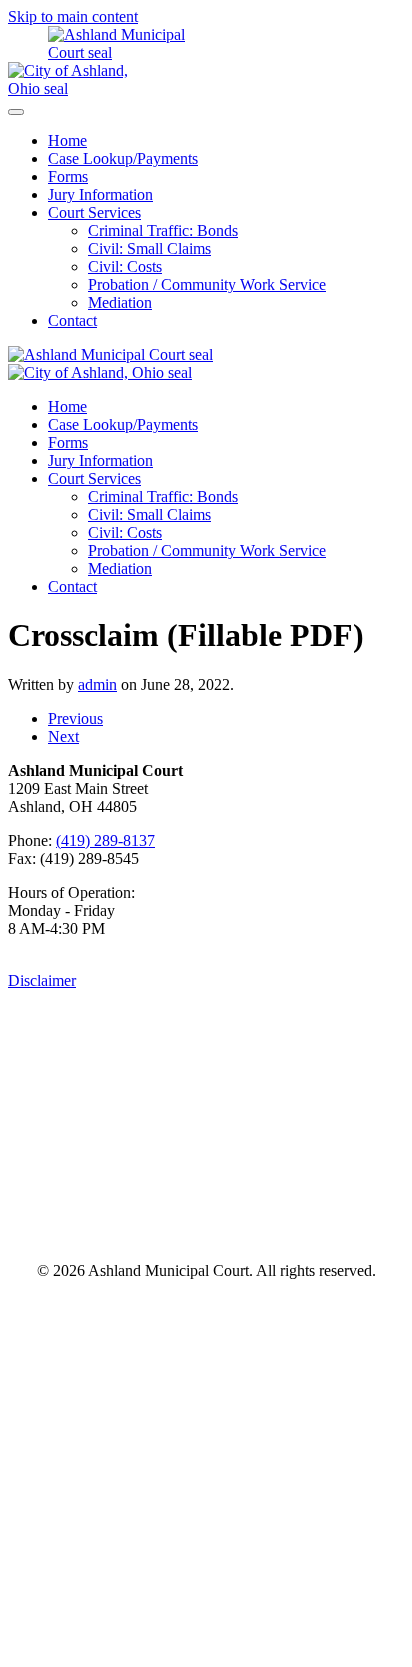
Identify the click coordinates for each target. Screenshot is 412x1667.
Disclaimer (42, 980)
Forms (68, 176)
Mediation (120, 302)
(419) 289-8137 (105, 840)
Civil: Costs (125, 266)
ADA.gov (120, 1222)
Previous (75, 718)
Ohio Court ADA (284, 1222)
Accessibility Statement (206, 1174)
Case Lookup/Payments (123, 158)
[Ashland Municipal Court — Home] (103, 52)
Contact (72, 320)
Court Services (94, 212)
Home (67, 140)
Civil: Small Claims (149, 248)
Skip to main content (73, 16)
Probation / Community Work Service (207, 284)
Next (63, 736)
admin (97, 684)
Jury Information (100, 194)
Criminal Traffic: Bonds (163, 230)
